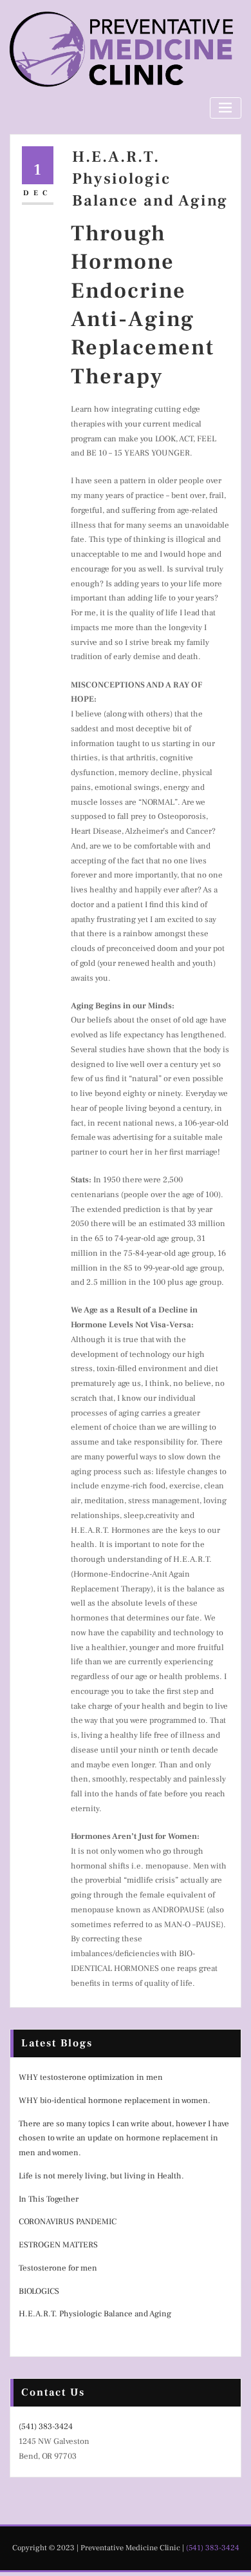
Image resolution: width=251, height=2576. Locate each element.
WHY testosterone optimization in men (91, 2077)
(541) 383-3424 (46, 2427)
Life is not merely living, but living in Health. (101, 2176)
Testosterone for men (58, 2268)
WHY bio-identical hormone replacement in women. (115, 2100)
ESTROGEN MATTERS (58, 2245)
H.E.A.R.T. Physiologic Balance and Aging (150, 179)
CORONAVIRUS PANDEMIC (68, 2222)
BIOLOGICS (39, 2291)
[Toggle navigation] (226, 108)
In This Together (49, 2199)
